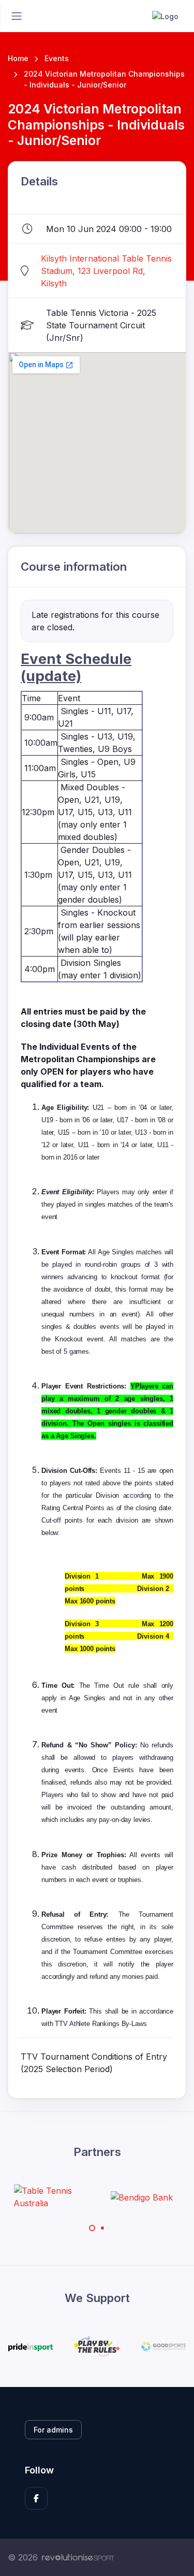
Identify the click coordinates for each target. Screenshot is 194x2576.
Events (57, 58)
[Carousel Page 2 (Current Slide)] (102, 2228)
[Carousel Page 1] (92, 2228)
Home (18, 58)
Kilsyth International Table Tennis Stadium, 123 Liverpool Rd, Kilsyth (106, 271)
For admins (53, 2430)
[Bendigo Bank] (122, 2197)
